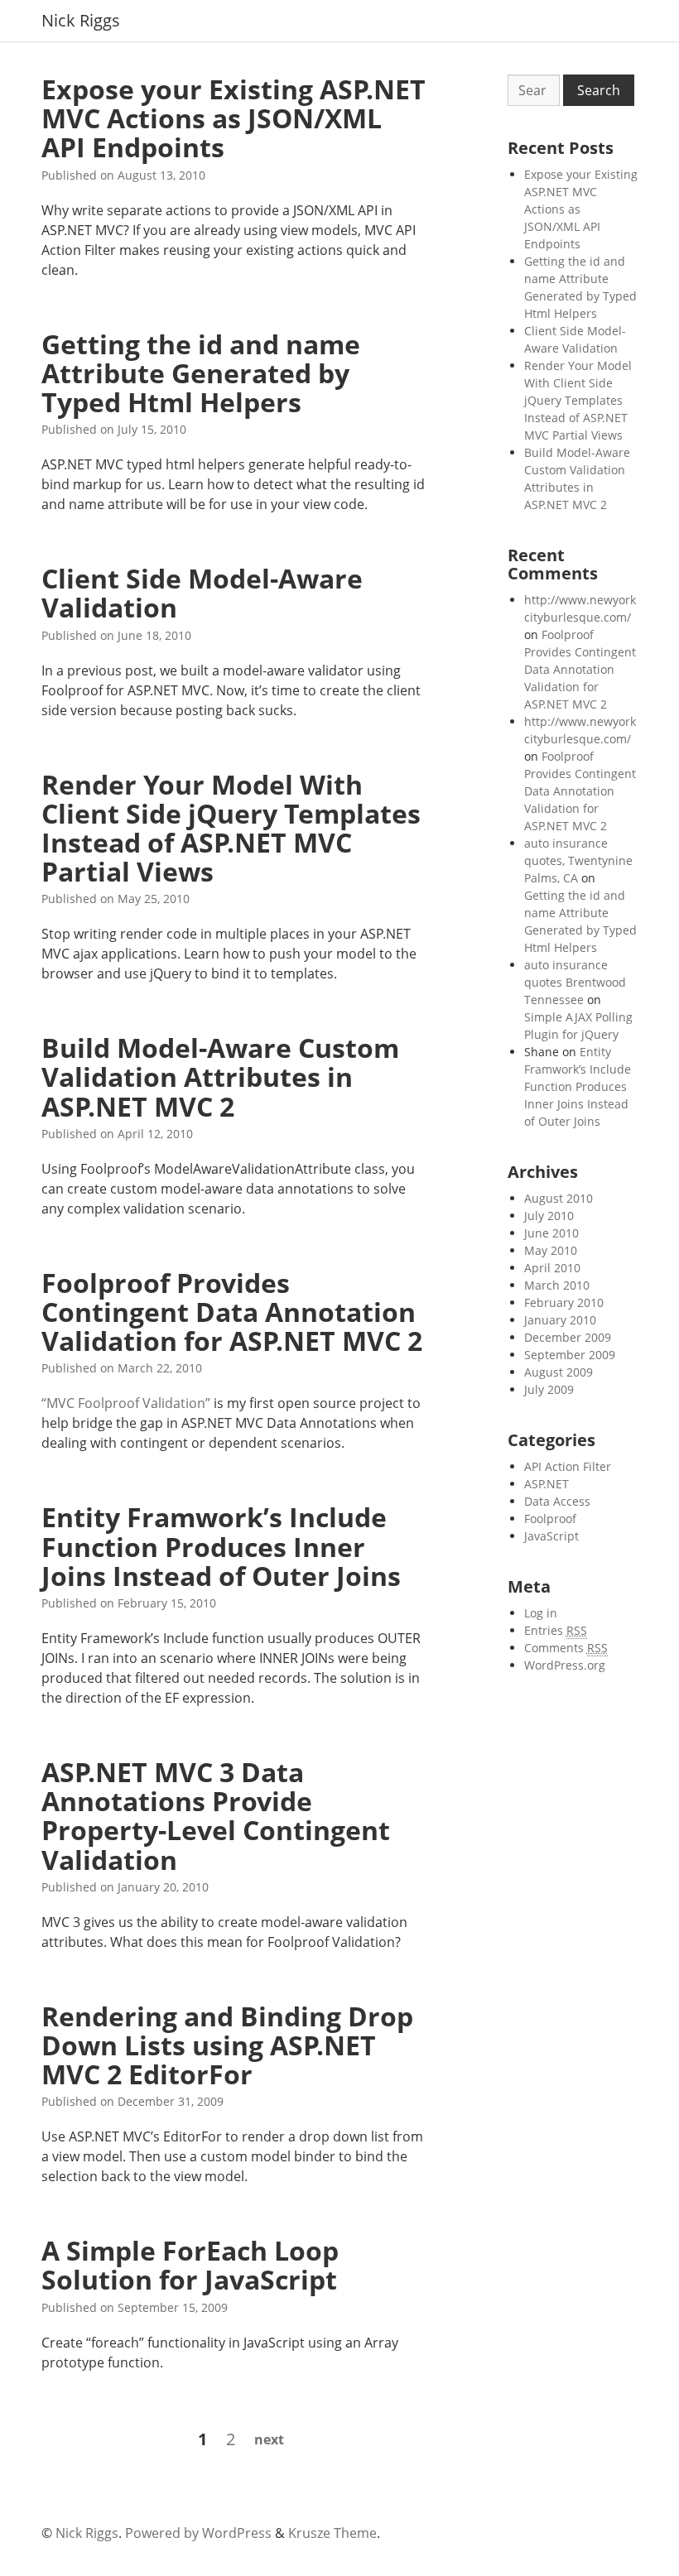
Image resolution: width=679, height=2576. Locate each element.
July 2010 (549, 1216)
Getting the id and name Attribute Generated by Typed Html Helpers (201, 373)
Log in (541, 1613)
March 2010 (557, 1285)
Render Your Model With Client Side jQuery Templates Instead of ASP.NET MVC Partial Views (231, 828)
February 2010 (564, 1302)
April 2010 (552, 1268)
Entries (556, 1630)
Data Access (557, 1501)
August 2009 (559, 1372)
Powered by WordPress (198, 2533)
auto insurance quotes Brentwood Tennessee (575, 982)
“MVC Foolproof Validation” (126, 1403)
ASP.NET (547, 1484)
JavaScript (551, 1536)
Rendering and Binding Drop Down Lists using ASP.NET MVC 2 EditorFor (227, 2045)
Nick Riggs (81, 21)
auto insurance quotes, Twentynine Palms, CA (578, 860)
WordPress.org (565, 1665)
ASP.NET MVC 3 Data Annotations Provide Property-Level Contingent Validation (216, 1816)
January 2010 (560, 1320)
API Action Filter (568, 1466)
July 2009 (549, 1389)
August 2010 (559, 1198)
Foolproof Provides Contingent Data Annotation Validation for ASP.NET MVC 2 (232, 1312)
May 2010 (551, 1250)
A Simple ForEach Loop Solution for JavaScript (190, 2265)
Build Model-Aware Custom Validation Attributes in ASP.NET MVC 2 (220, 1077)
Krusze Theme (332, 2533)
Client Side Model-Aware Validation (202, 593)
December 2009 (568, 1337)
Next (269, 2439)
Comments (566, 1648)
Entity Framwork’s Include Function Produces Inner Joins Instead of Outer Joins (221, 1546)
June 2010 (551, 1233)
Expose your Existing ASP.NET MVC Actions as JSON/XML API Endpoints (234, 118)
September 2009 (570, 1355)
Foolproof (550, 1519)
